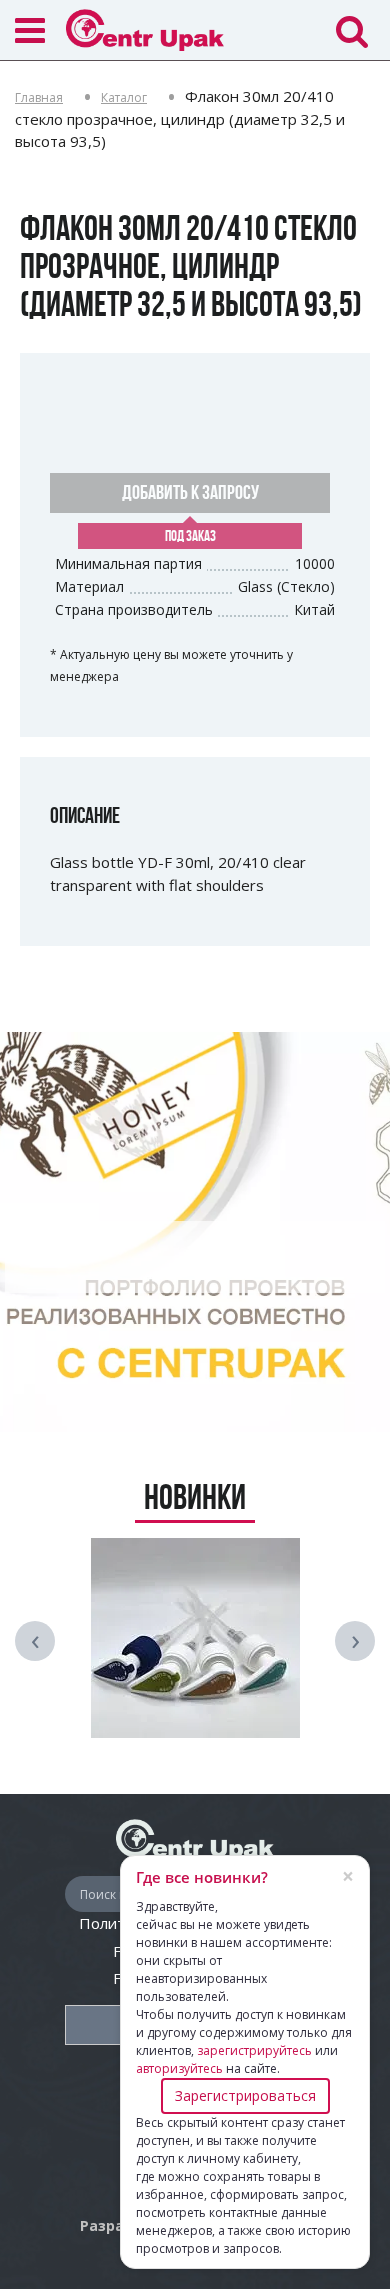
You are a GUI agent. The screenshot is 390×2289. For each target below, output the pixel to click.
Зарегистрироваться (245, 2095)
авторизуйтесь (179, 2068)
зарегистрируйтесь (254, 2050)
